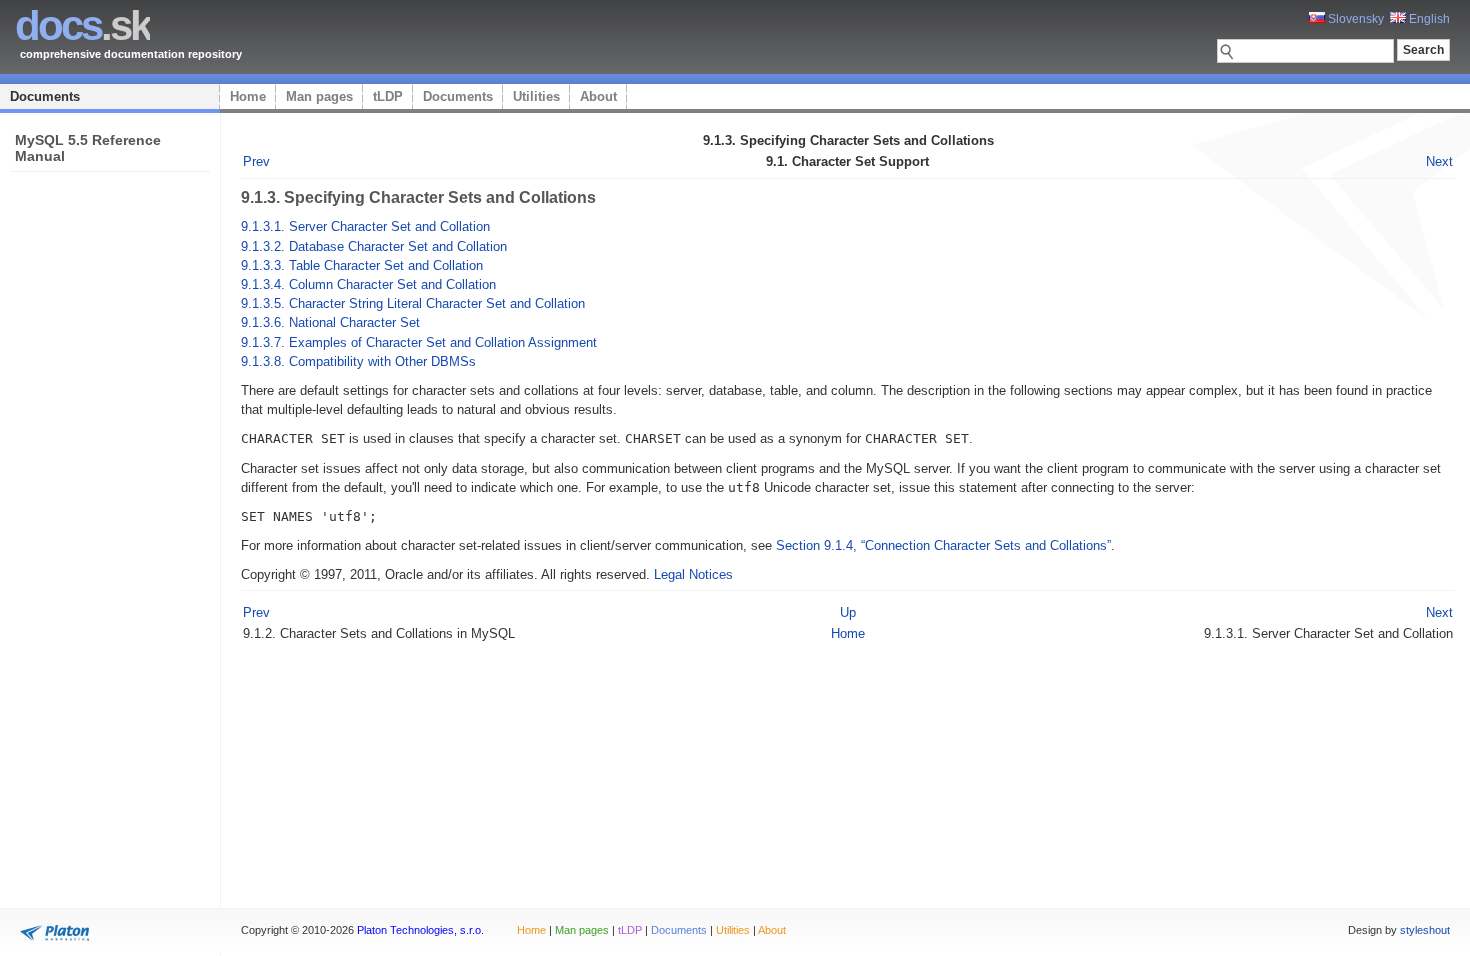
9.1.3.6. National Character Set (330, 322)
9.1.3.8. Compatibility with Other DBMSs (358, 361)
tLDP (388, 96)
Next (1439, 161)
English (1428, 19)
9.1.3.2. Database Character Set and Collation (374, 246)
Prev (256, 161)
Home (248, 96)
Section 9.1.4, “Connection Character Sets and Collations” (943, 545)
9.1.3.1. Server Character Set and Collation (365, 226)
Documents (45, 96)
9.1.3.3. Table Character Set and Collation (362, 265)
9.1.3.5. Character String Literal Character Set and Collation (413, 303)
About (598, 96)
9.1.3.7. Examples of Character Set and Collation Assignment (419, 342)
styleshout (1425, 930)
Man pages (319, 96)
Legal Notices (693, 574)
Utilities (536, 96)
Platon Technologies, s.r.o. (420, 930)
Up (848, 612)
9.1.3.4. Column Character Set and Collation (368, 284)
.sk (82, 25)
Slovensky (1354, 19)
